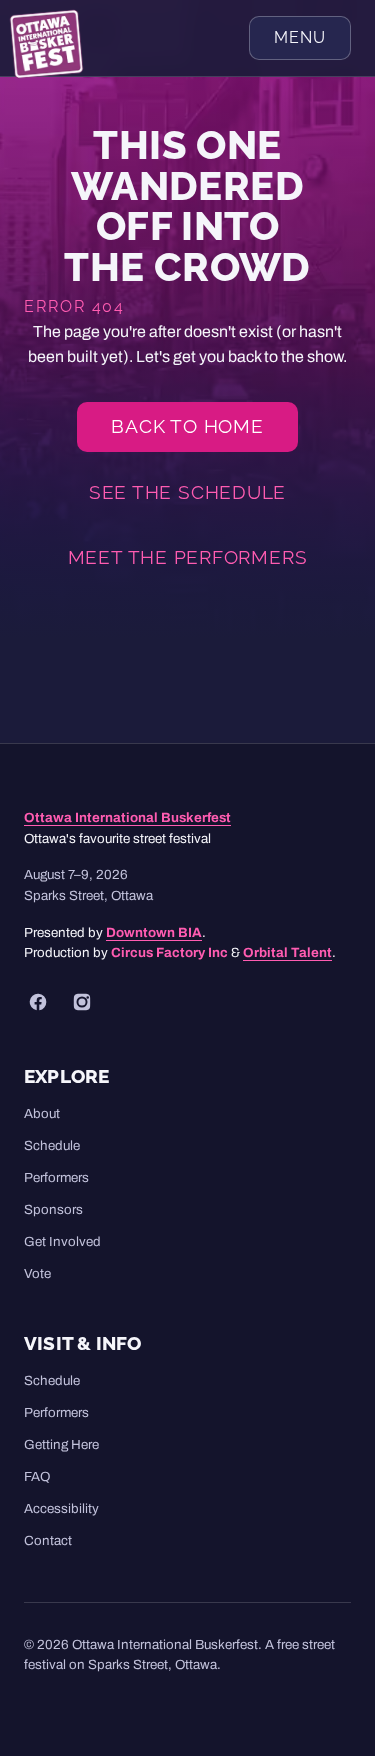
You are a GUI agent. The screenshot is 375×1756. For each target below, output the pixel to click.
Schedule (52, 1145)
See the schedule (187, 492)
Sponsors (53, 1209)
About (42, 1113)
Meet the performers (188, 557)
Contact (48, 1540)
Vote (37, 1273)
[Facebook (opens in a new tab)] (38, 1002)
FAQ (37, 1476)
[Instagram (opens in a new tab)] (82, 1002)
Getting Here (61, 1444)
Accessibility (61, 1508)
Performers (56, 1177)
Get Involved (62, 1241)
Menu (300, 37)
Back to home (187, 426)
